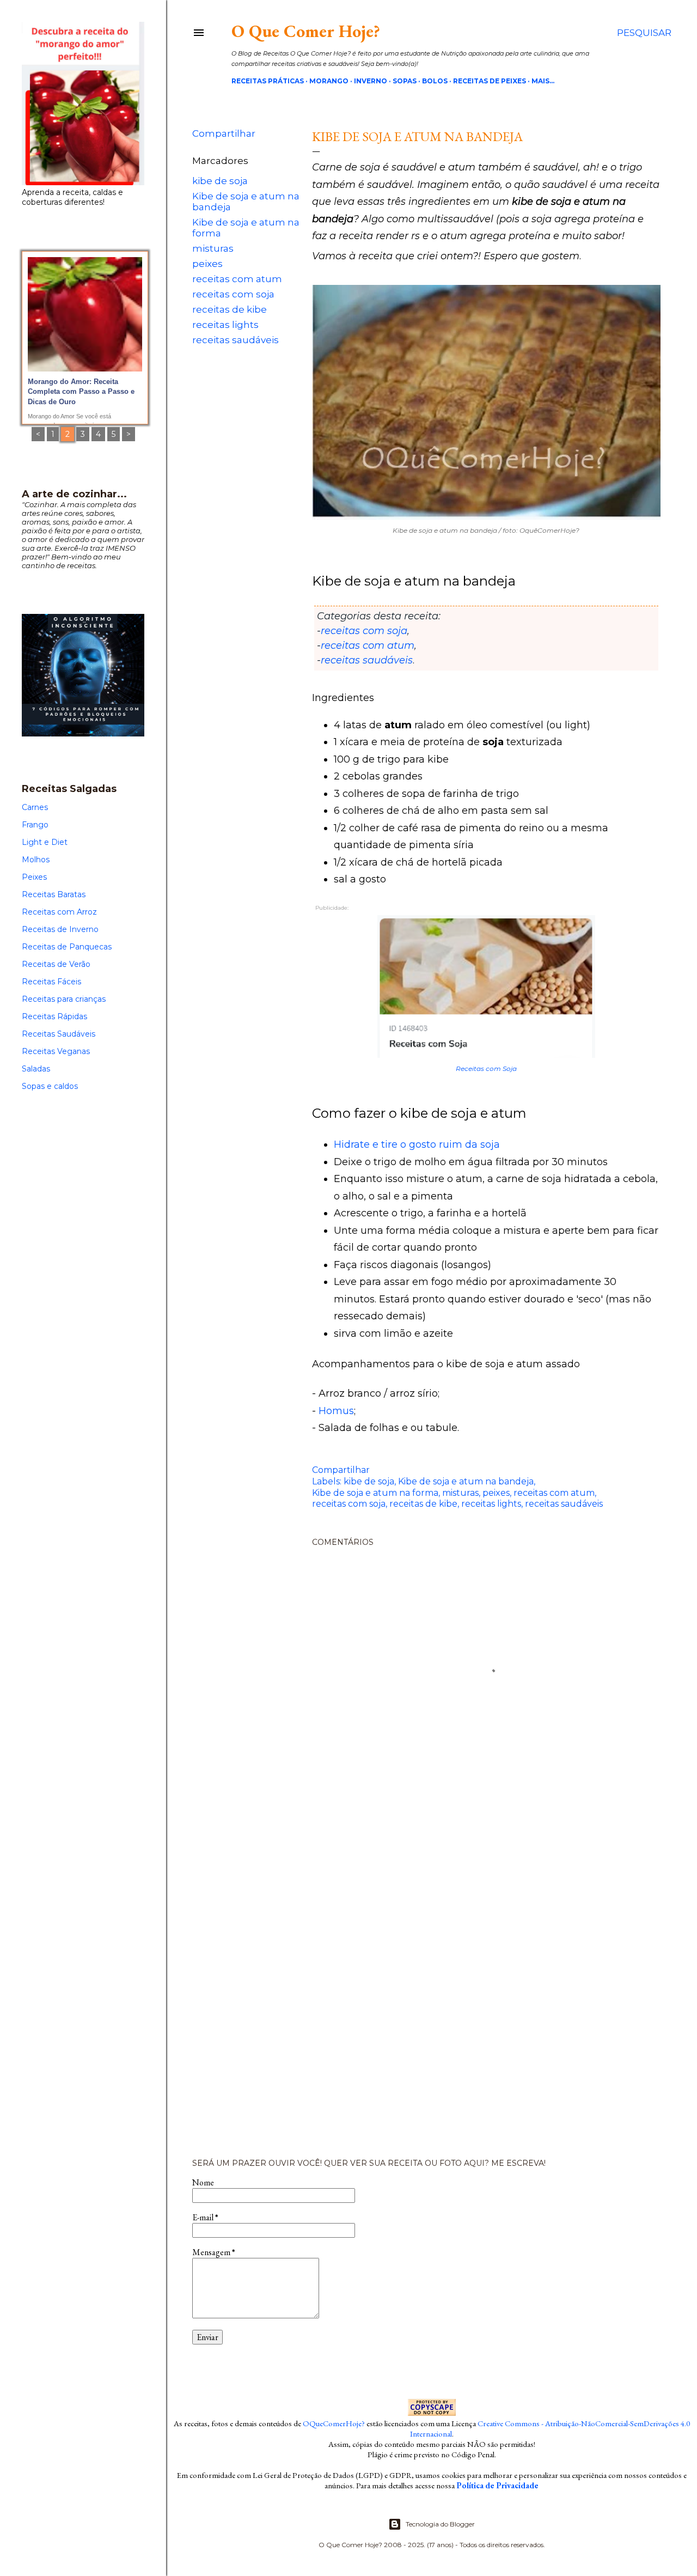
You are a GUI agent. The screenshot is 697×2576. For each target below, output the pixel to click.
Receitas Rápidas (54, 1016)
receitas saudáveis (236, 340)
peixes (207, 264)
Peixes (34, 877)
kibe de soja (220, 181)
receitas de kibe (230, 309)
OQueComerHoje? (334, 2423)
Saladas (36, 1069)
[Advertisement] (432, 1980)
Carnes (35, 807)
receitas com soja (233, 294)
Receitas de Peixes (490, 81)
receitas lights (225, 325)
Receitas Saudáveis (59, 1034)
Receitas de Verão (56, 964)
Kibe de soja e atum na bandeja (466, 1481)
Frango (35, 825)
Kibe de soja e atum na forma (375, 1493)
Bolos (435, 81)
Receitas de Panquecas (67, 947)
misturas (213, 248)
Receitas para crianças (64, 999)
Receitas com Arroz (59, 912)
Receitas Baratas (54, 894)
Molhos (36, 860)
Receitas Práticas (268, 81)
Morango (329, 81)
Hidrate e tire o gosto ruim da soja (417, 1144)
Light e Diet (45, 842)
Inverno (371, 81)
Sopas (405, 81)
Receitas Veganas (56, 1051)
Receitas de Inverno (60, 929)
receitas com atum (237, 279)
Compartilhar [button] (224, 133)
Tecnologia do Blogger (440, 2524)
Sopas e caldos (50, 1086)
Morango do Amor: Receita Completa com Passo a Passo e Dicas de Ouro (81, 392)
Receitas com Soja (486, 1068)
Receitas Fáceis (51, 982)
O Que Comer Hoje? (306, 31)
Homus (336, 1411)
